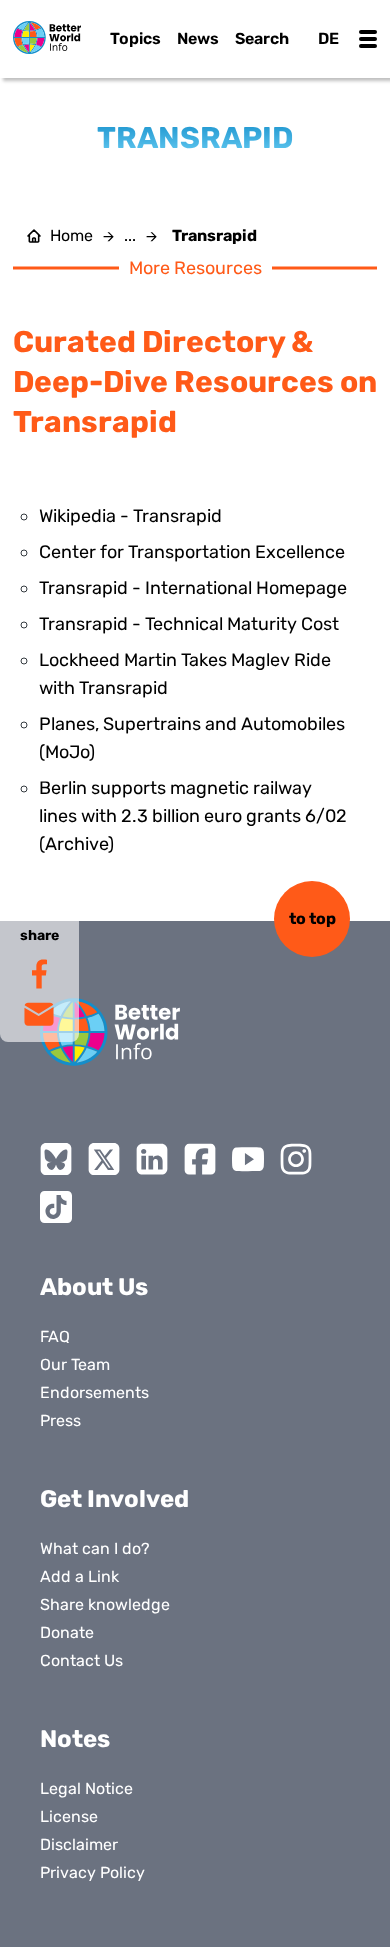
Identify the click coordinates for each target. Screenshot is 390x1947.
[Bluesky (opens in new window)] (56, 1159)
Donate (67, 1632)
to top (312, 918)
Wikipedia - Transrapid (130, 516)
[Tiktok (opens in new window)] (56, 1207)
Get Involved (114, 1499)
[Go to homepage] (47, 37)
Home (71, 236)
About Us (94, 1287)
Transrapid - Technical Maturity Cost (189, 624)
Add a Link (79, 1576)
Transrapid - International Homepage (193, 588)
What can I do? (95, 1548)
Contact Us (81, 1660)
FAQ (55, 1336)
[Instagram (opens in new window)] (296, 1159)
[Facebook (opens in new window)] (200, 1159)
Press (60, 1420)
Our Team (75, 1364)
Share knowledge (105, 1604)
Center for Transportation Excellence (192, 552)
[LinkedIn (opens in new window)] (152, 1159)
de (328, 38)
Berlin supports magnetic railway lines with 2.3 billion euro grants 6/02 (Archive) (193, 816)
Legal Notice (86, 1788)
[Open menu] (368, 39)
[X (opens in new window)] (104, 1159)
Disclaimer (79, 1844)
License (69, 1816)
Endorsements (94, 1392)
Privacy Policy (92, 1872)
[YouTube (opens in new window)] (248, 1159)
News (198, 38)
